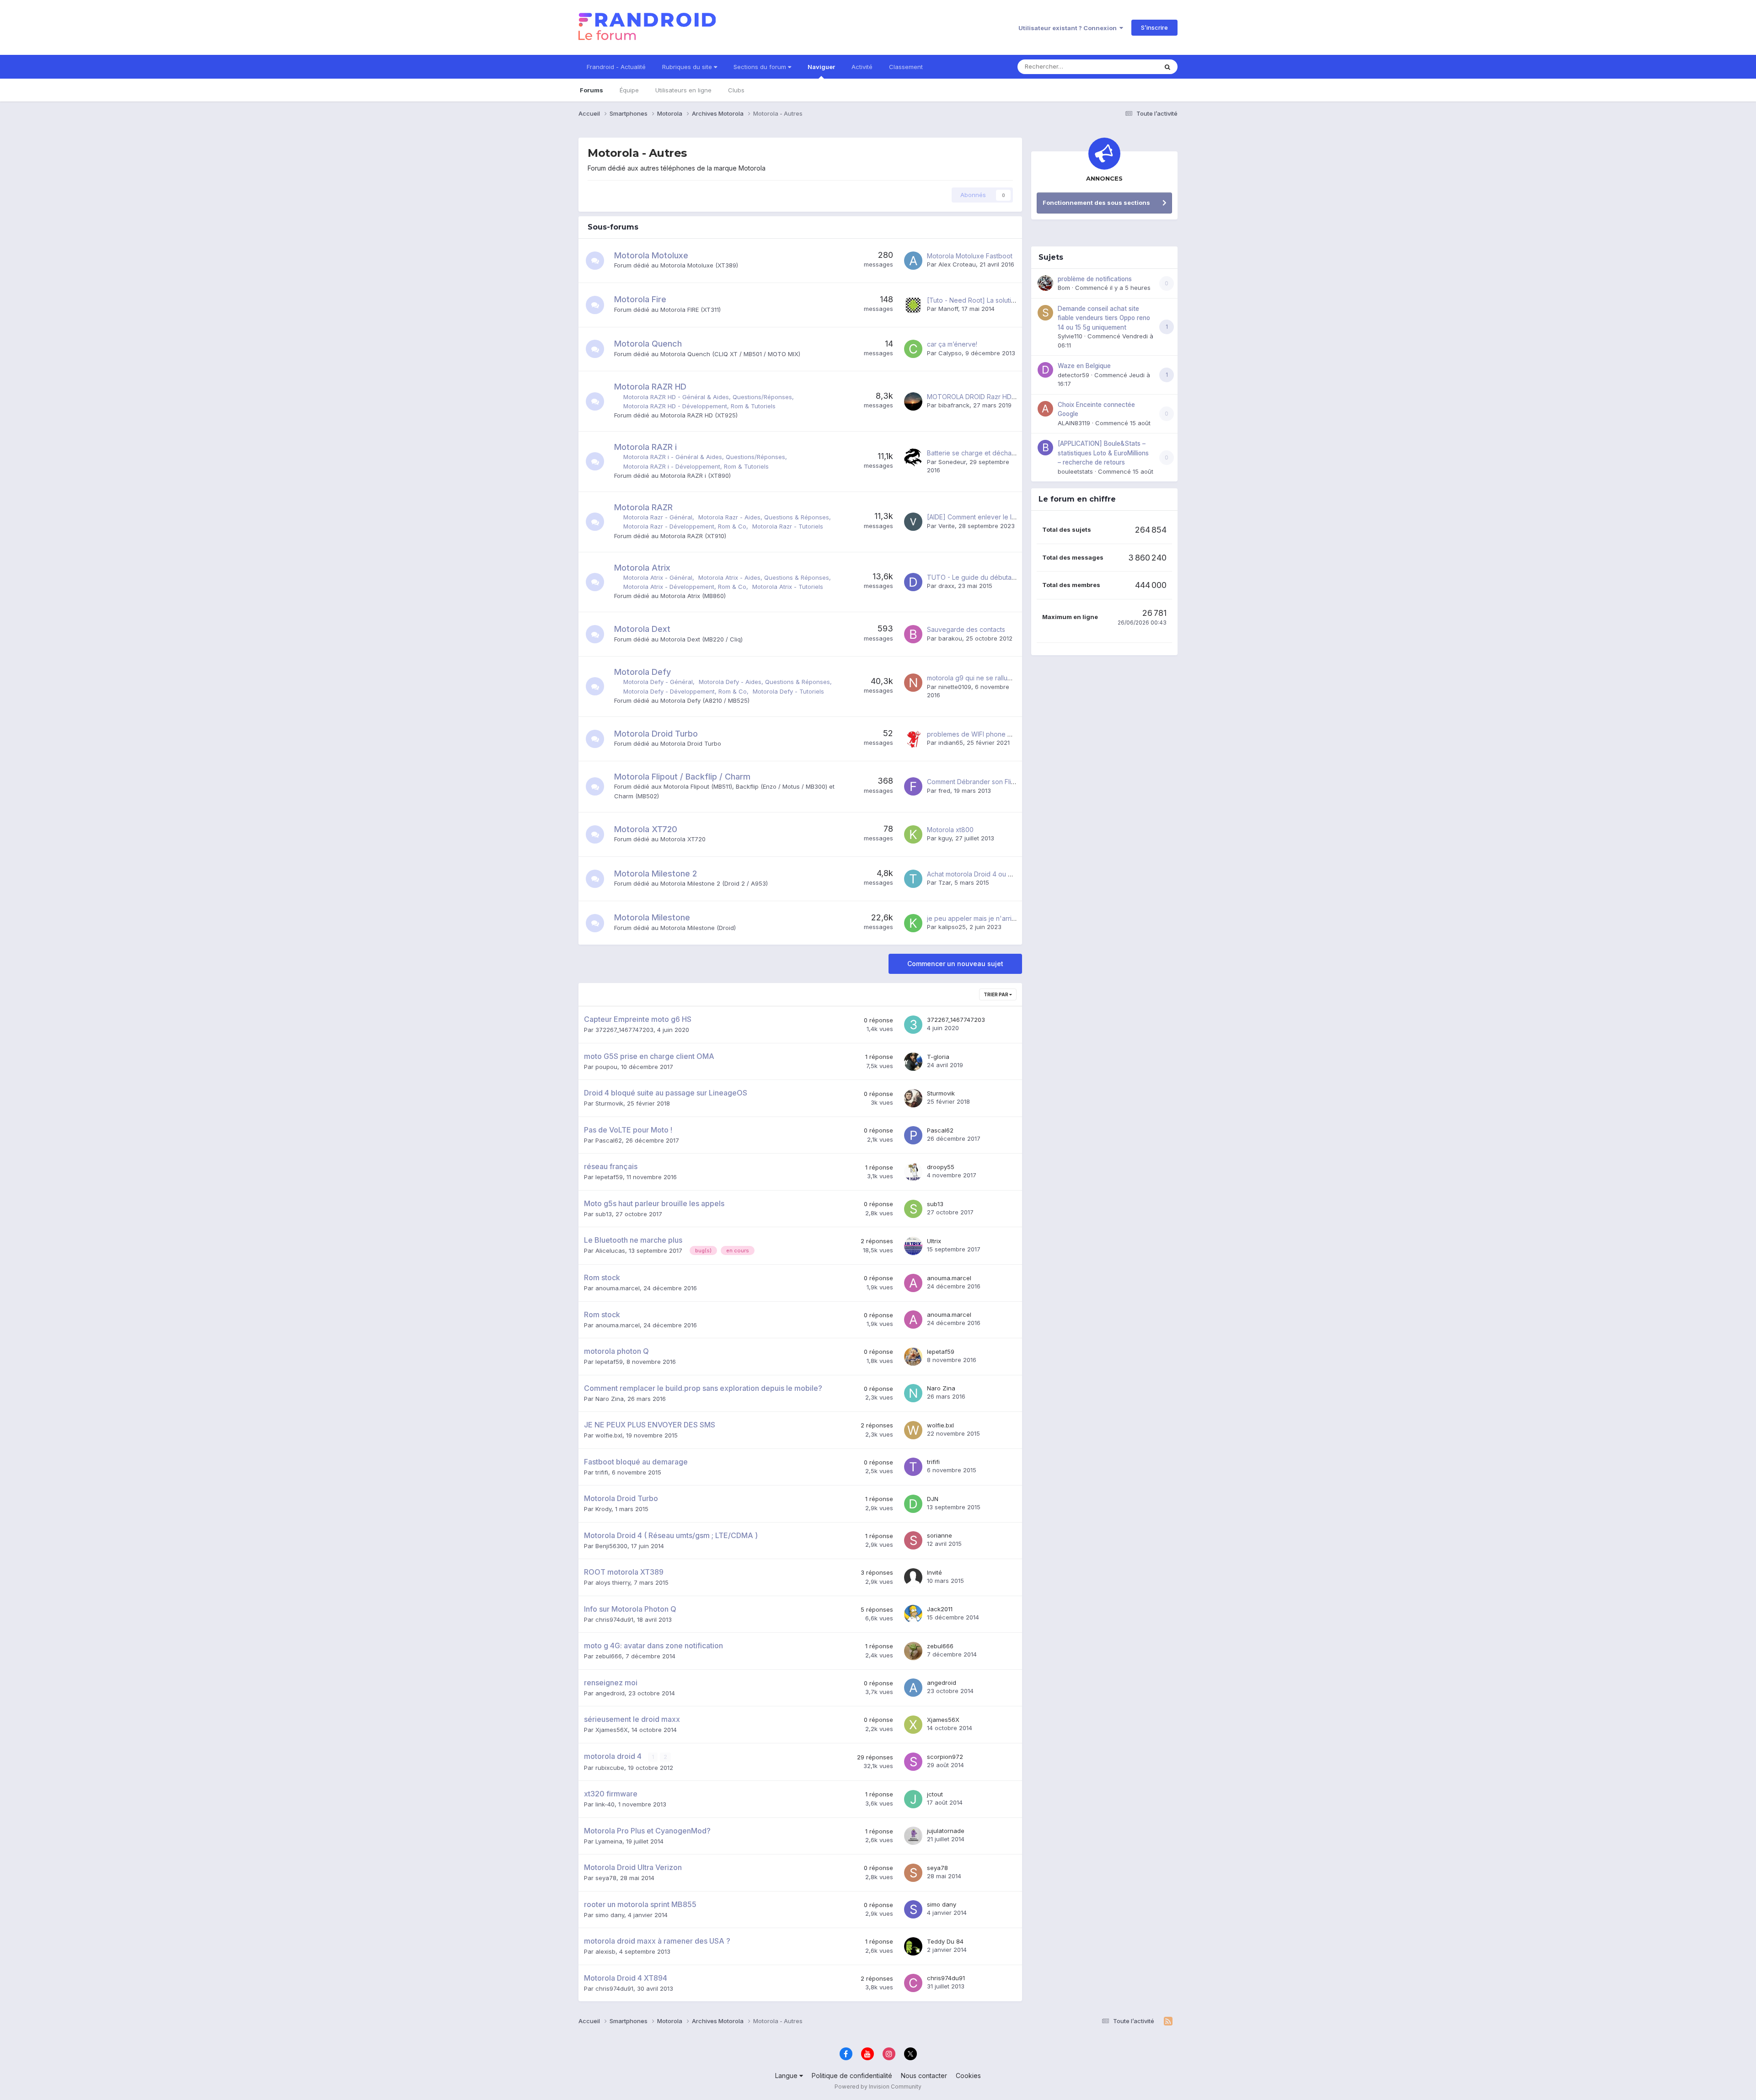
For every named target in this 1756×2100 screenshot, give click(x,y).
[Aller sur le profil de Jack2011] (913, 1614)
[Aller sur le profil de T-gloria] (913, 1062)
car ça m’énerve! (952, 344)
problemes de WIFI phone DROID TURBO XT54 (998, 734)
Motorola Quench (648, 344)
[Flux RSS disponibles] (1168, 2021)
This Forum (1130, 67)
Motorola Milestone (652, 917)
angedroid (610, 1693)
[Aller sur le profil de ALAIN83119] (1045, 409)
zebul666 (609, 1656)
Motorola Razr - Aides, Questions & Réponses (764, 517)
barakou (950, 638)
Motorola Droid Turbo (656, 734)
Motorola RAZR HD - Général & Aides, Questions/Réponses (708, 397)
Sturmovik (609, 1103)
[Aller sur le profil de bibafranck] (913, 401)
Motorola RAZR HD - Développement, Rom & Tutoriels (699, 406)
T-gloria (938, 1057)
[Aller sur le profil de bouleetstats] (1045, 448)
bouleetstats (1075, 471)
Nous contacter (924, 2076)
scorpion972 (945, 1757)
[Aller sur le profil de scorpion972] (913, 1762)
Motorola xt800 (950, 830)
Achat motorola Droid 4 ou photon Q (982, 874)
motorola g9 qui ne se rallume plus (979, 678)
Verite (947, 526)
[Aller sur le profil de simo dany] (913, 1909)
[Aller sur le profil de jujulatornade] (913, 1836)
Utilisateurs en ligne (683, 90)
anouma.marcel (618, 1288)
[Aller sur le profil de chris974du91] (913, 1983)
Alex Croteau (957, 264)
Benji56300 (611, 1546)
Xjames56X (612, 1730)
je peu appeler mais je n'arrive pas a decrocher (999, 918)
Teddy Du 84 (945, 1941)
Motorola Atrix (642, 568)
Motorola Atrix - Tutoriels (788, 587)
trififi (602, 1472)
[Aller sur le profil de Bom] (1045, 283)
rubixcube (610, 1768)
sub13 (604, 1214)
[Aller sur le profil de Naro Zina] (913, 1393)
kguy (945, 838)
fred (944, 791)
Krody (603, 1509)
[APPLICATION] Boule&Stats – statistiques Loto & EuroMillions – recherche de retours (1103, 453)
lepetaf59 (609, 1177)
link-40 (605, 1804)
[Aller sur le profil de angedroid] (913, 1688)
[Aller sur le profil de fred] (913, 786)
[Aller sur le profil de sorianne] (913, 1540)
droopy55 (941, 1167)
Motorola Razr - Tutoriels (788, 526)
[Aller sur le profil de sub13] (913, 1209)
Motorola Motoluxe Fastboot (970, 256)
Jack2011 (940, 1609)
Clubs (736, 90)
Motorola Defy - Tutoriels (788, 691)
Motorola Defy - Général (658, 682)
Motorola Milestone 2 (656, 874)
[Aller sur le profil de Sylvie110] (1045, 313)
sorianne (940, 1535)
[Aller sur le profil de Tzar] (913, 879)
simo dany (610, 1915)
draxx (946, 586)
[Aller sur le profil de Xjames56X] (913, 1725)
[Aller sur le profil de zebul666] (913, 1651)
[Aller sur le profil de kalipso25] (913, 923)
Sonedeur (952, 462)
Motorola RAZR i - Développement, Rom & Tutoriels (696, 466)
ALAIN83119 (1074, 423)
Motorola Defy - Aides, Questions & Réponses (764, 682)
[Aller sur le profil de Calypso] (913, 349)
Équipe (629, 90)
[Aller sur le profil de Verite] (913, 522)
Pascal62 (609, 1140)
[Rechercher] (1167, 67)
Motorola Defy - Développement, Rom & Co (685, 691)
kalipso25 (952, 927)
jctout (935, 1794)
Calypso (950, 353)
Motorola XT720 (646, 829)
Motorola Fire (640, 299)
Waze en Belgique (1084, 366)
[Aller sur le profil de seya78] (913, 1873)
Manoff (948, 309)
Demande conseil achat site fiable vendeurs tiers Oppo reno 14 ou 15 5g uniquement (1104, 318)
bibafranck (954, 405)
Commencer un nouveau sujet (955, 964)
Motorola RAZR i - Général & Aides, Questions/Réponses (704, 457)
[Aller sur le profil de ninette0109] (913, 683)
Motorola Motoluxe (651, 255)
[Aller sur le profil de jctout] (913, 1799)
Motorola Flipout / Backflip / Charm (682, 777)
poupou (606, 1067)
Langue (787, 2076)
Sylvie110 (1070, 336)
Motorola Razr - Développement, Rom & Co (685, 526)
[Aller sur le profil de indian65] (913, 739)
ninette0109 (955, 687)
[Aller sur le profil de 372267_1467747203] (913, 1025)
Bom (1064, 288)
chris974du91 (614, 1619)
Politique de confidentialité (852, 2076)
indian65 (951, 743)
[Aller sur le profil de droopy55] (913, 1172)
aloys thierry (613, 1582)
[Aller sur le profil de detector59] (1045, 370)
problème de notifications (1095, 279)
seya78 (606, 1878)
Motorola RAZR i (645, 447)
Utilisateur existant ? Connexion (1069, 28)
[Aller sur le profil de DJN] (913, 1504)
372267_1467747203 (624, 1030)
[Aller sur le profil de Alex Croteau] (913, 261)
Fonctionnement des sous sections (1096, 203)
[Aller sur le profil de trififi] (913, 1467)
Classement (906, 67)
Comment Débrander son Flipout (976, 782)
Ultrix (934, 1241)
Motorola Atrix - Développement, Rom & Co (685, 587)
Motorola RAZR (643, 507)
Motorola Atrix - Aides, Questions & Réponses (764, 577)
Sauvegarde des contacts (966, 629)
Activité (862, 67)
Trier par (996, 994)
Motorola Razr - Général (658, 517)
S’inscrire (1154, 27)
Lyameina (609, 1841)
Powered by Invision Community (878, 2087)
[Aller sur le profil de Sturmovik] (913, 1098)
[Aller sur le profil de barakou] (913, 634)
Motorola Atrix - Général (658, 577)
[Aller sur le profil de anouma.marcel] (913, 1283)
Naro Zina (610, 1399)
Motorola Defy (642, 672)
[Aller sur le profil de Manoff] (913, 305)
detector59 (1073, 375)
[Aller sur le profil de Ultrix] (913, 1246)
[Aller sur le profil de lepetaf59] (913, 1357)
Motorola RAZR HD (650, 387)
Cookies (968, 2076)
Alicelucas (610, 1250)
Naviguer (821, 67)
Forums (592, 90)
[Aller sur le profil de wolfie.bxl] (913, 1430)
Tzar (945, 882)
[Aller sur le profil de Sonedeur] (913, 458)
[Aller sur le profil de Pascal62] (913, 1135)
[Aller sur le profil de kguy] (913, 834)
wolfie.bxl (609, 1435)
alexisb (605, 1951)
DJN (933, 1499)
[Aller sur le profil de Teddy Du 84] (913, 1946)
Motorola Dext (642, 629)
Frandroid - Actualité (616, 67)
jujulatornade (946, 1831)
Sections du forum (761, 67)
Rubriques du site (688, 67)
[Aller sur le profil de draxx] (913, 582)
